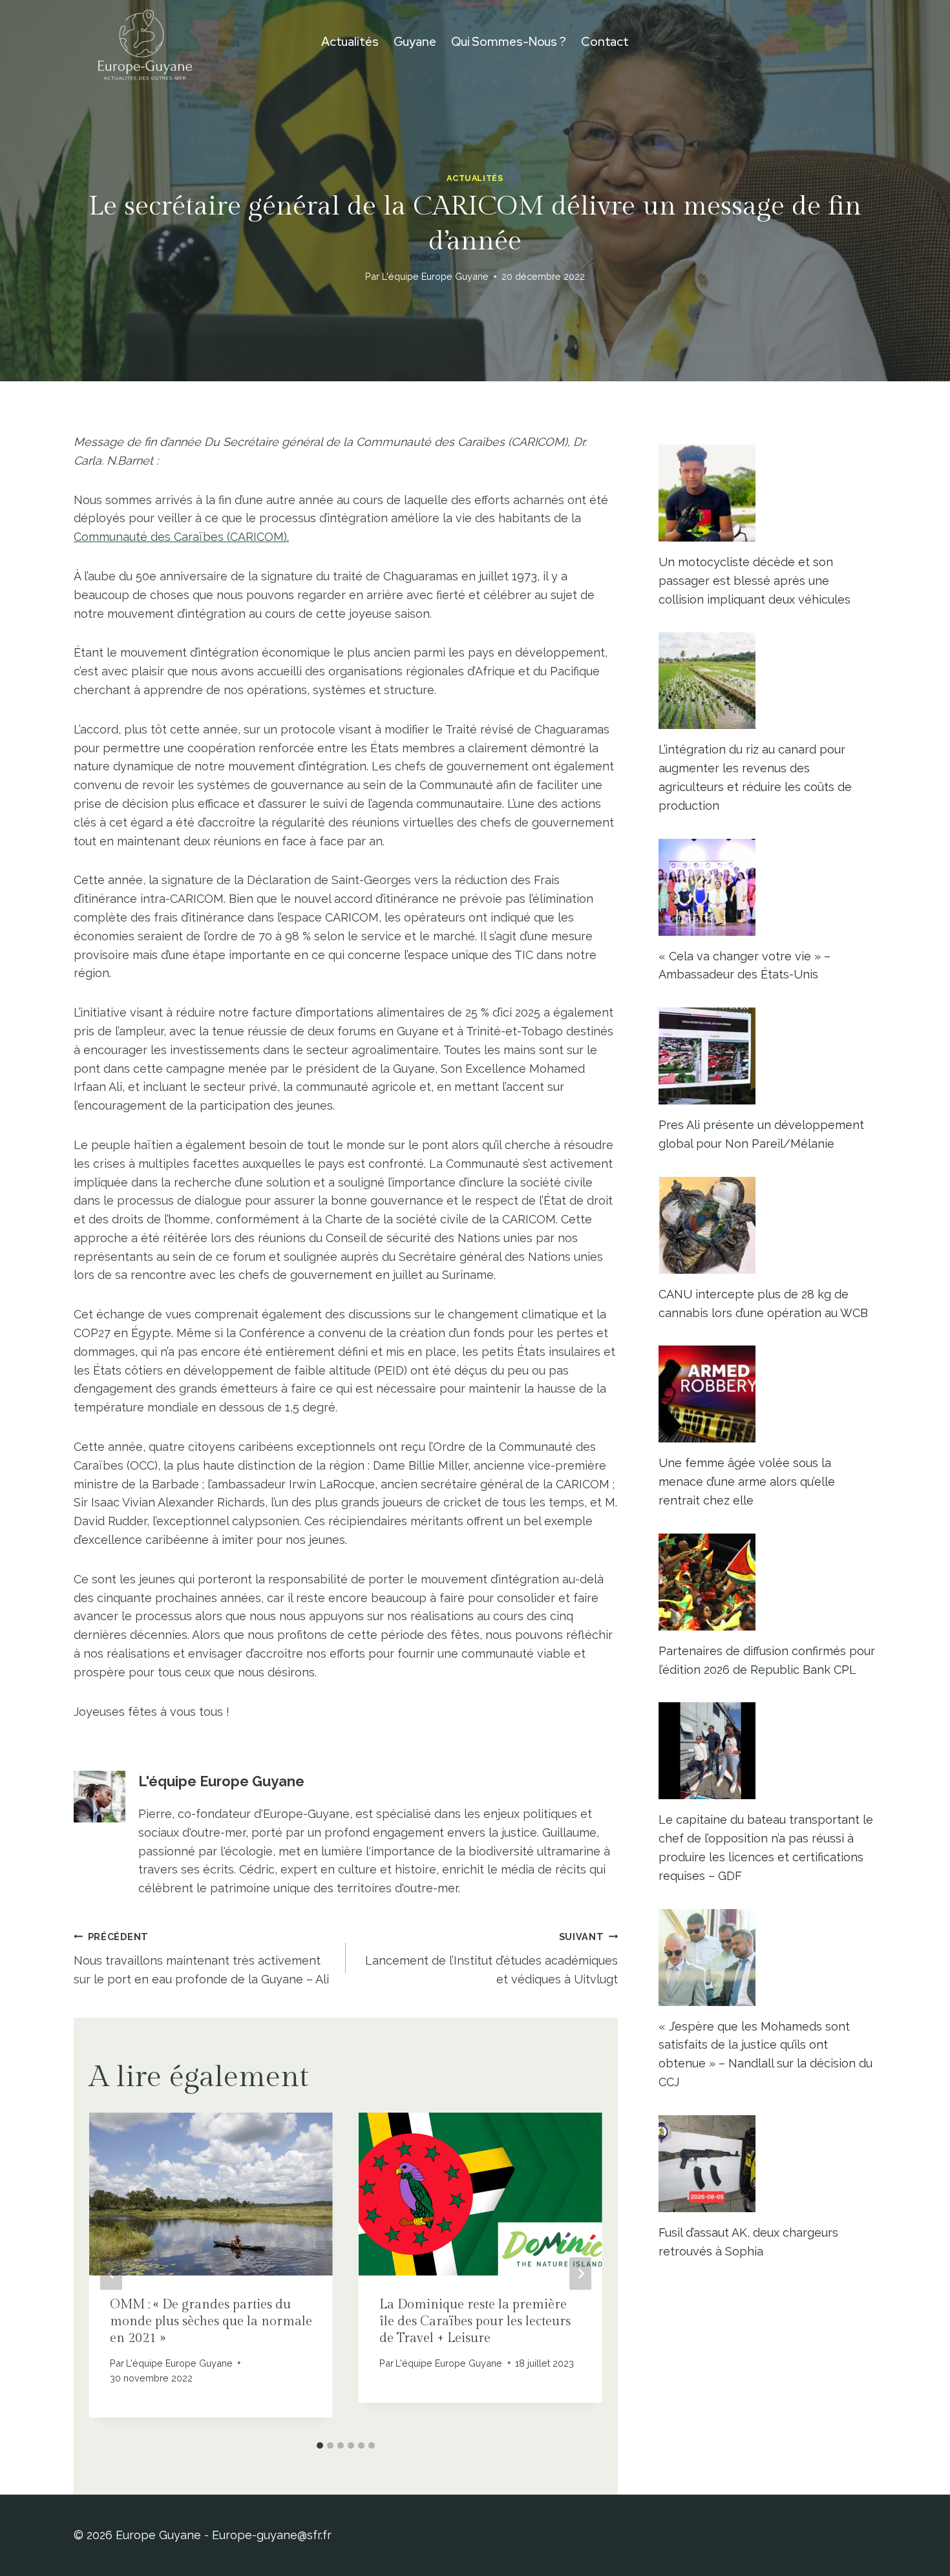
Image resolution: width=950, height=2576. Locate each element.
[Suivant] (580, 2274)
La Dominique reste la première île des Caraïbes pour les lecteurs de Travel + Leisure (475, 2321)
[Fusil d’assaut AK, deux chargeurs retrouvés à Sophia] (767, 2164)
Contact (605, 42)
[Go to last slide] (111, 2274)
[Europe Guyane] (145, 42)
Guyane (415, 42)
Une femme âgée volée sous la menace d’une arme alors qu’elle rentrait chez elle (747, 1482)
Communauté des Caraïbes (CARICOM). (181, 537)
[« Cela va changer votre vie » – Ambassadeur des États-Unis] (767, 887)
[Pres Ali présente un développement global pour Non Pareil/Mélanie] (767, 1056)
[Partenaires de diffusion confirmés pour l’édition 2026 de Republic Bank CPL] (767, 1582)
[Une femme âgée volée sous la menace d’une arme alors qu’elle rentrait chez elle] (767, 1394)
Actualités (350, 42)
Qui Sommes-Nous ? (509, 42)
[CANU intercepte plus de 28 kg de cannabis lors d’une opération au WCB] (767, 1225)
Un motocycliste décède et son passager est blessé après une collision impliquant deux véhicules (755, 581)
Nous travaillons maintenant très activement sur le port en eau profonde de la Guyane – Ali (201, 1958)
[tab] (320, 2445)
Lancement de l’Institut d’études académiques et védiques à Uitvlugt (491, 1958)
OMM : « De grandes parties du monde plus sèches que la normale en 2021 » (211, 2321)
